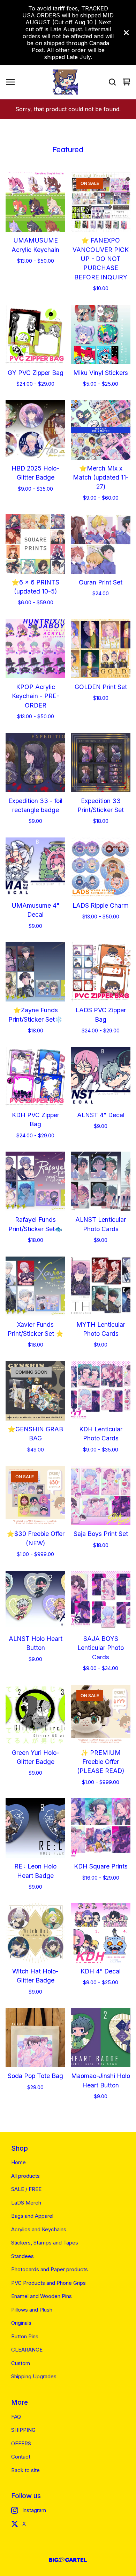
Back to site (25, 2470)
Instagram (34, 2510)
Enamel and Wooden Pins (41, 2296)
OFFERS (21, 2443)
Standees (22, 2256)
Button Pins (25, 2336)
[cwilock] (65, 82)
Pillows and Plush (32, 2310)
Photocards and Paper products (50, 2269)
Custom (21, 2363)
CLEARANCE (27, 2350)
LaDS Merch (26, 2203)
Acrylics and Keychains (39, 2229)
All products (25, 2176)
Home (18, 2162)
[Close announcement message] (126, 33)
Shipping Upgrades (34, 2376)
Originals (21, 2323)
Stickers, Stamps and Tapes (45, 2243)
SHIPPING (23, 2430)
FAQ (16, 2417)
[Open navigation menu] (10, 82)
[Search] (112, 82)
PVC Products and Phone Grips (48, 2283)
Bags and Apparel (32, 2216)
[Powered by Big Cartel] (68, 2560)
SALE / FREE (26, 2189)
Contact (21, 2457)
